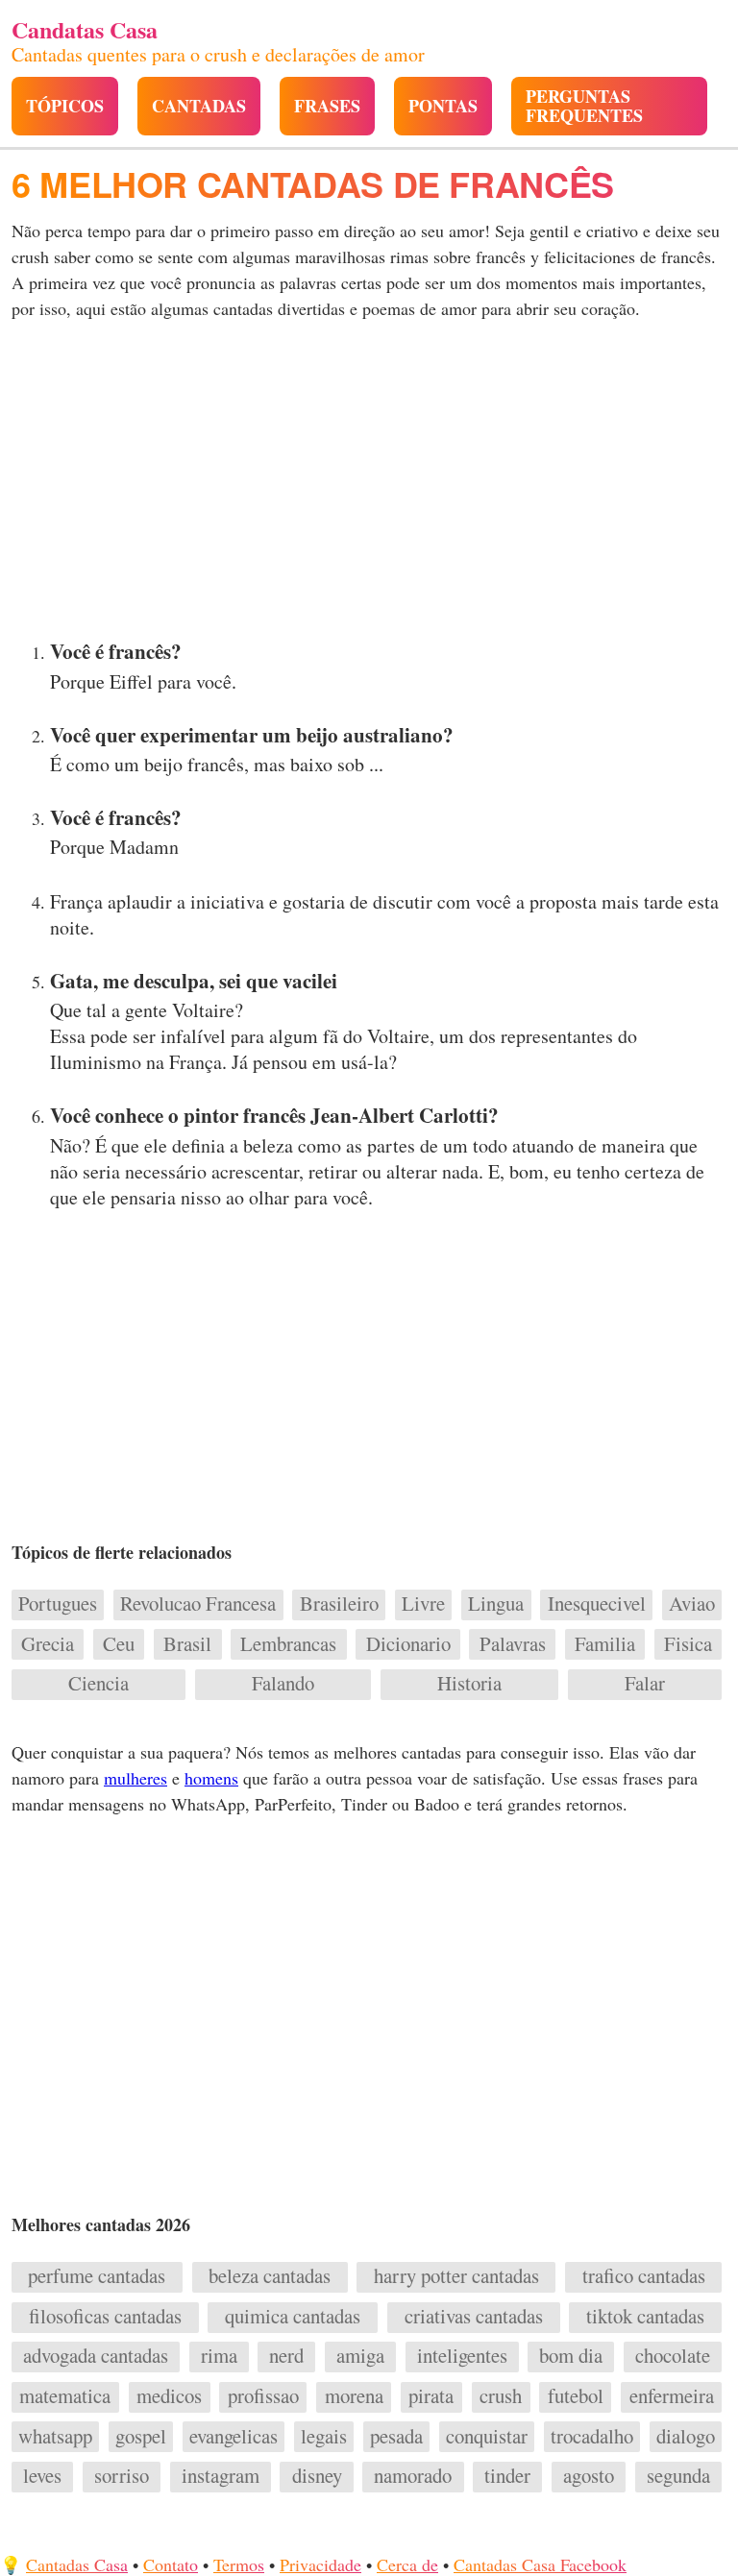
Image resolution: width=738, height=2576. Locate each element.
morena (354, 2396)
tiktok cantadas (645, 2317)
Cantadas (199, 106)
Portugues (58, 1604)
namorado (413, 2476)
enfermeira (672, 2396)
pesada (396, 2437)
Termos (239, 2564)
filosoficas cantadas (105, 2317)
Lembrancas (288, 1644)
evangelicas (234, 2437)
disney (317, 2476)
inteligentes (462, 2356)
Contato (171, 2564)
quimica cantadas (293, 2317)
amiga (360, 2356)
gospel (141, 2437)
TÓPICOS (65, 106)
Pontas (443, 106)
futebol (576, 2396)
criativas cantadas (474, 2317)
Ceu (119, 1644)
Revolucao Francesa (198, 1604)
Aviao (692, 1604)
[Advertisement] (369, 485)
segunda (678, 2476)
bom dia (571, 2356)
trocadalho (592, 2437)
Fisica (688, 1644)
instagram (221, 2476)
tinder (507, 2476)
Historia (469, 1684)
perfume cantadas (97, 2276)
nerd (286, 2356)
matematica (65, 2396)
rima (219, 2356)
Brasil (187, 1644)
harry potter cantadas (456, 2276)
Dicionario (408, 1644)
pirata (431, 2396)
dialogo (686, 2437)
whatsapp (55, 2437)
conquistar (487, 2437)
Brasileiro (339, 1604)
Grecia (48, 1644)
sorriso (122, 2476)
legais (324, 2437)
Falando (283, 1684)
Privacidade (320, 2564)
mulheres (135, 1778)
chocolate (673, 2356)
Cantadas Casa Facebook (540, 2564)
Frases (327, 106)
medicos (169, 2396)
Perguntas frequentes (584, 106)
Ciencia (98, 1684)
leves (42, 2476)
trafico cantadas (644, 2276)
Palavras (513, 1644)
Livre (423, 1604)
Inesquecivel (597, 1604)
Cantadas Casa (77, 2564)
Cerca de (407, 2564)
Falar (645, 1684)
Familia (605, 1644)
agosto (589, 2476)
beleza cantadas (270, 2276)
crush (501, 2396)
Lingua (496, 1604)
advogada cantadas (96, 2356)
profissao (263, 2396)
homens (211, 1778)
